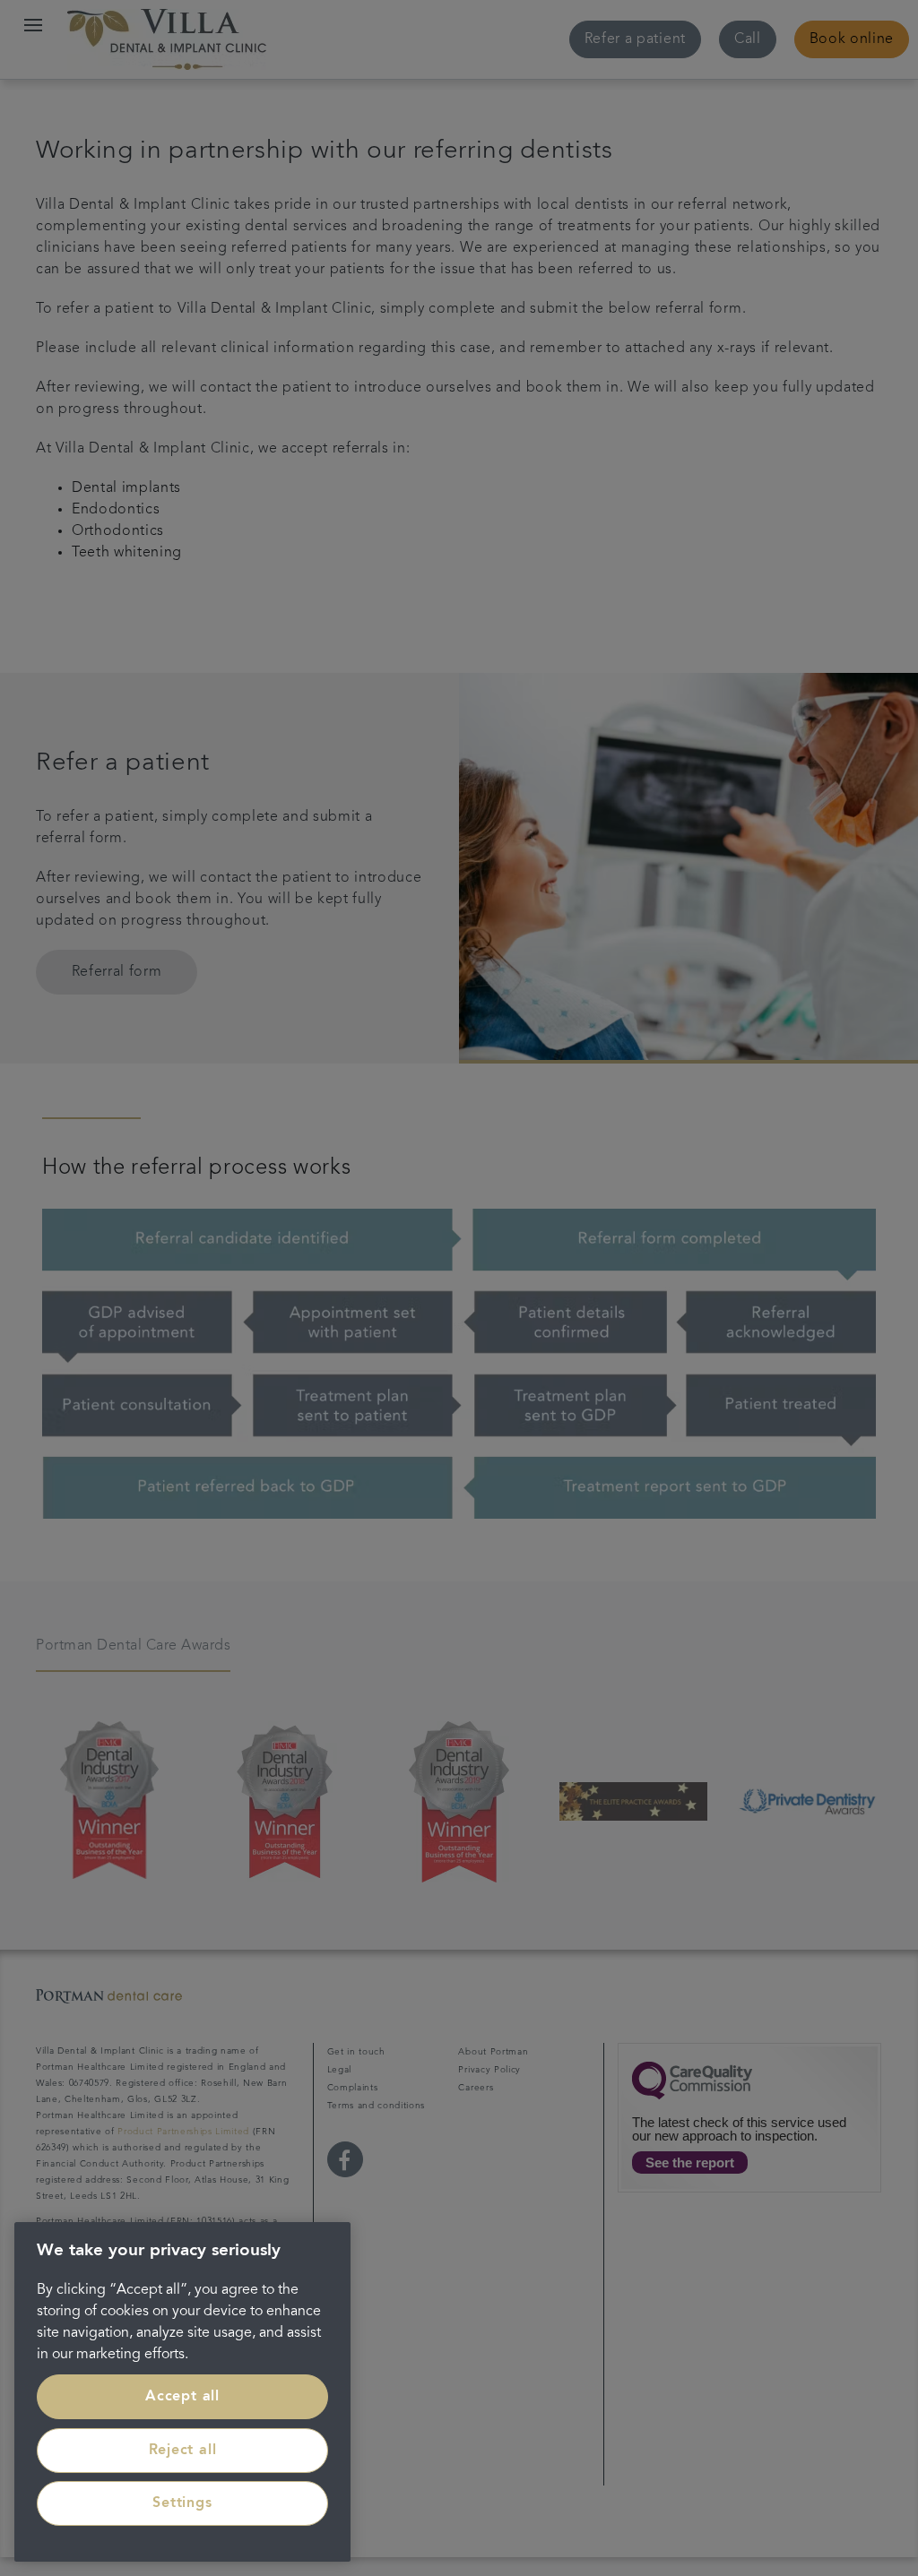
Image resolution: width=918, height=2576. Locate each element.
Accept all (182, 2397)
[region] (182, 2392)
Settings (182, 2503)
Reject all (183, 2451)
